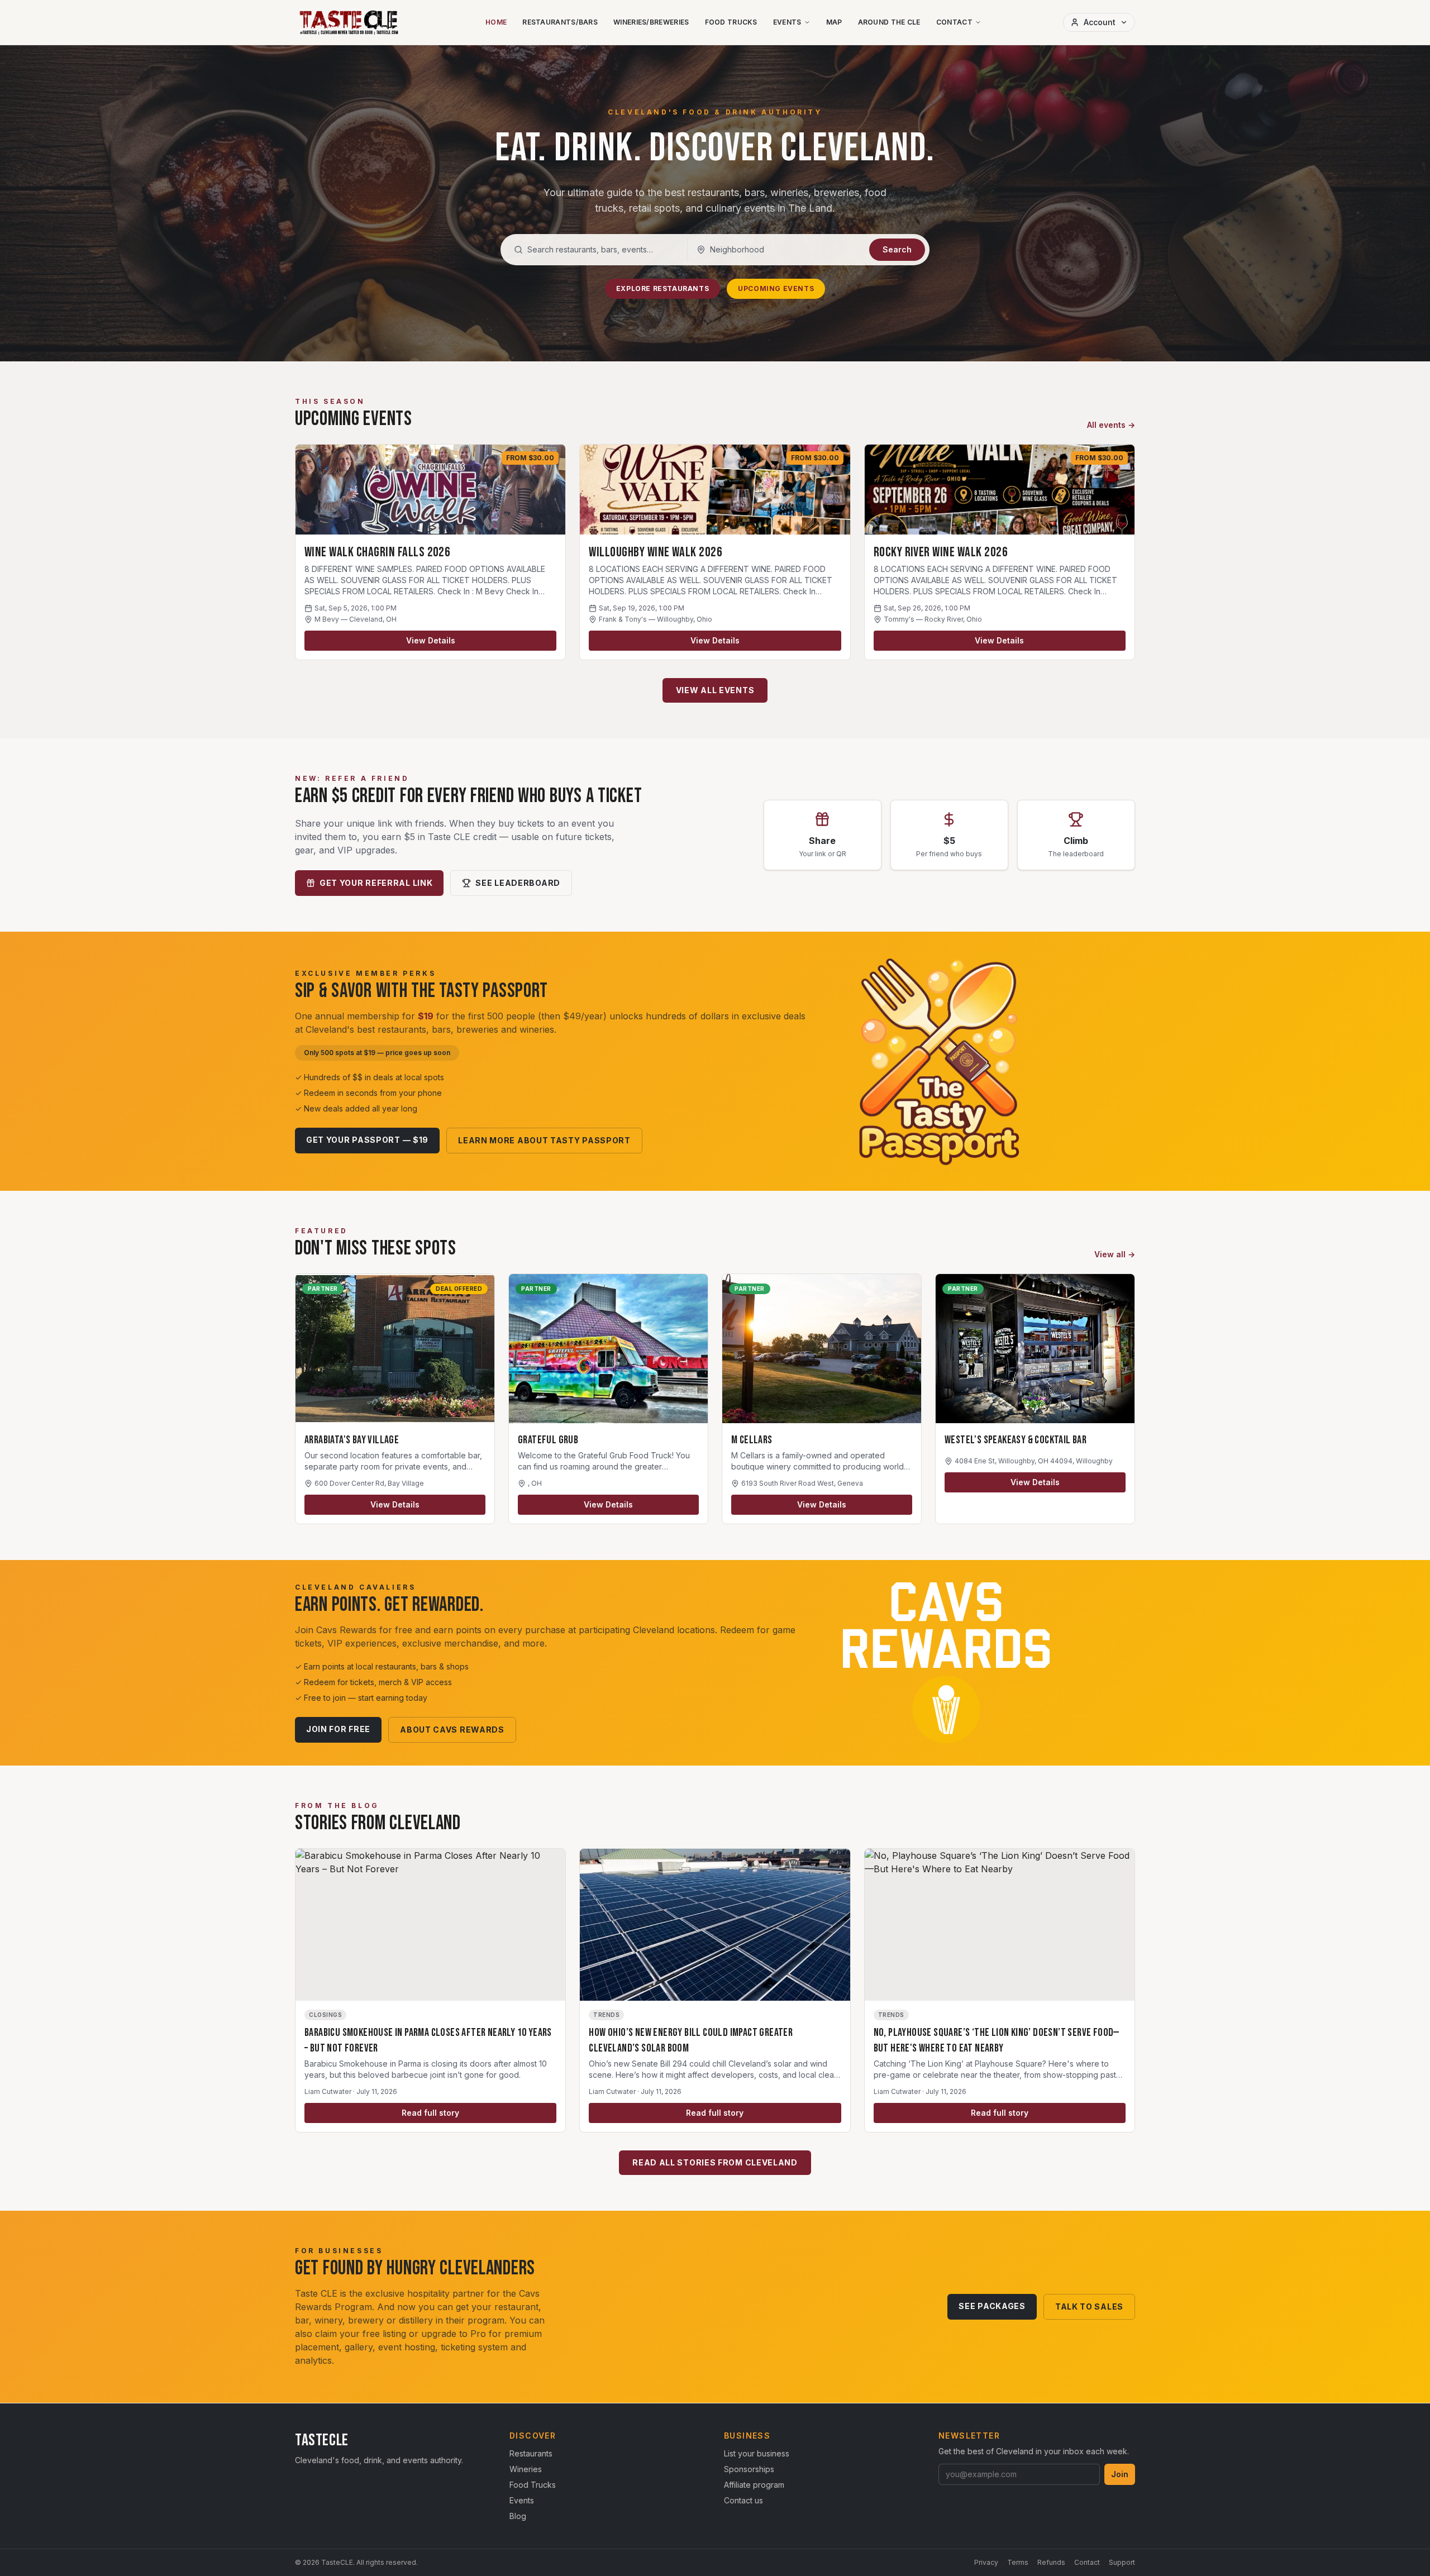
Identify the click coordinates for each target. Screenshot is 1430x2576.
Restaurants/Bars (560, 22)
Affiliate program (754, 2485)
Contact (954, 22)
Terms (1018, 2562)
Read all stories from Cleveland (715, 2162)
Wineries (526, 2469)
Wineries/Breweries (651, 22)
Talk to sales (1089, 2307)
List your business (757, 2453)
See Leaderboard (518, 883)
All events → (1111, 425)
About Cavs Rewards (452, 1730)
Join (1120, 2474)
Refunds (1051, 2562)
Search (897, 249)
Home (496, 22)
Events (787, 22)
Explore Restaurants (662, 288)
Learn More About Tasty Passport (544, 1140)
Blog (518, 2516)
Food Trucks (731, 22)
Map (834, 22)
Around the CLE (889, 22)
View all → (1115, 1254)
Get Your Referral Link (376, 883)
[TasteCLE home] (349, 22)
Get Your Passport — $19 (367, 1140)
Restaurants (531, 2453)
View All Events (715, 690)
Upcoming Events (776, 288)
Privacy (986, 2562)
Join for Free (338, 1729)
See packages (992, 2306)
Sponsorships (749, 2469)
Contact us (743, 2500)
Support (1122, 2562)
